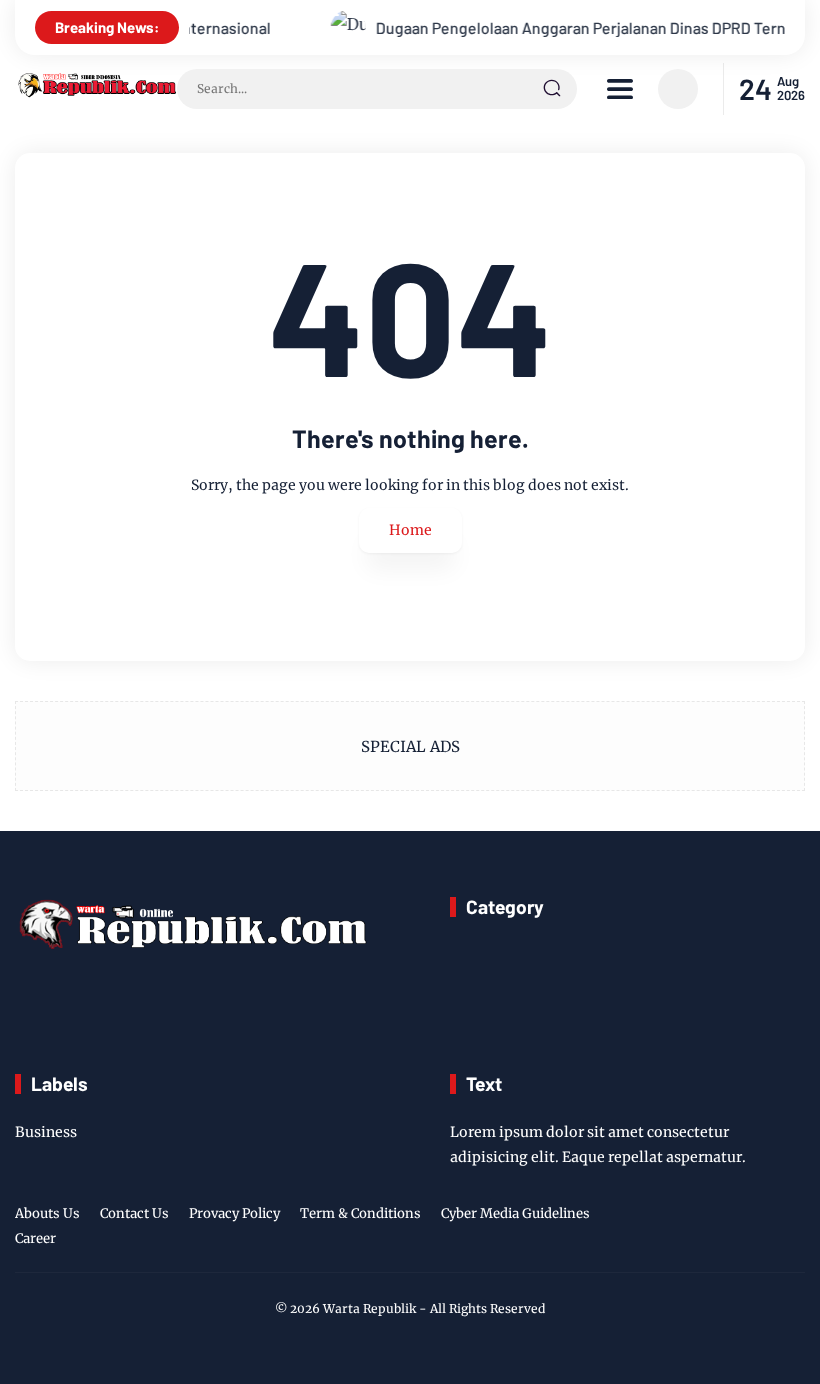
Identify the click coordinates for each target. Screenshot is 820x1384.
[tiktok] (761, 1229)
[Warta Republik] (96, 92)
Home (410, 530)
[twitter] (699, 1229)
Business (46, 1132)
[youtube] (792, 1229)
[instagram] (730, 1229)
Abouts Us (47, 1213)
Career (35, 1238)
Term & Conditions (360, 1213)
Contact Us (134, 1213)
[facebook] (668, 1229)
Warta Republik (369, 1308)
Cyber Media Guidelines (515, 1213)
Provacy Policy (234, 1213)
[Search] (552, 89)
